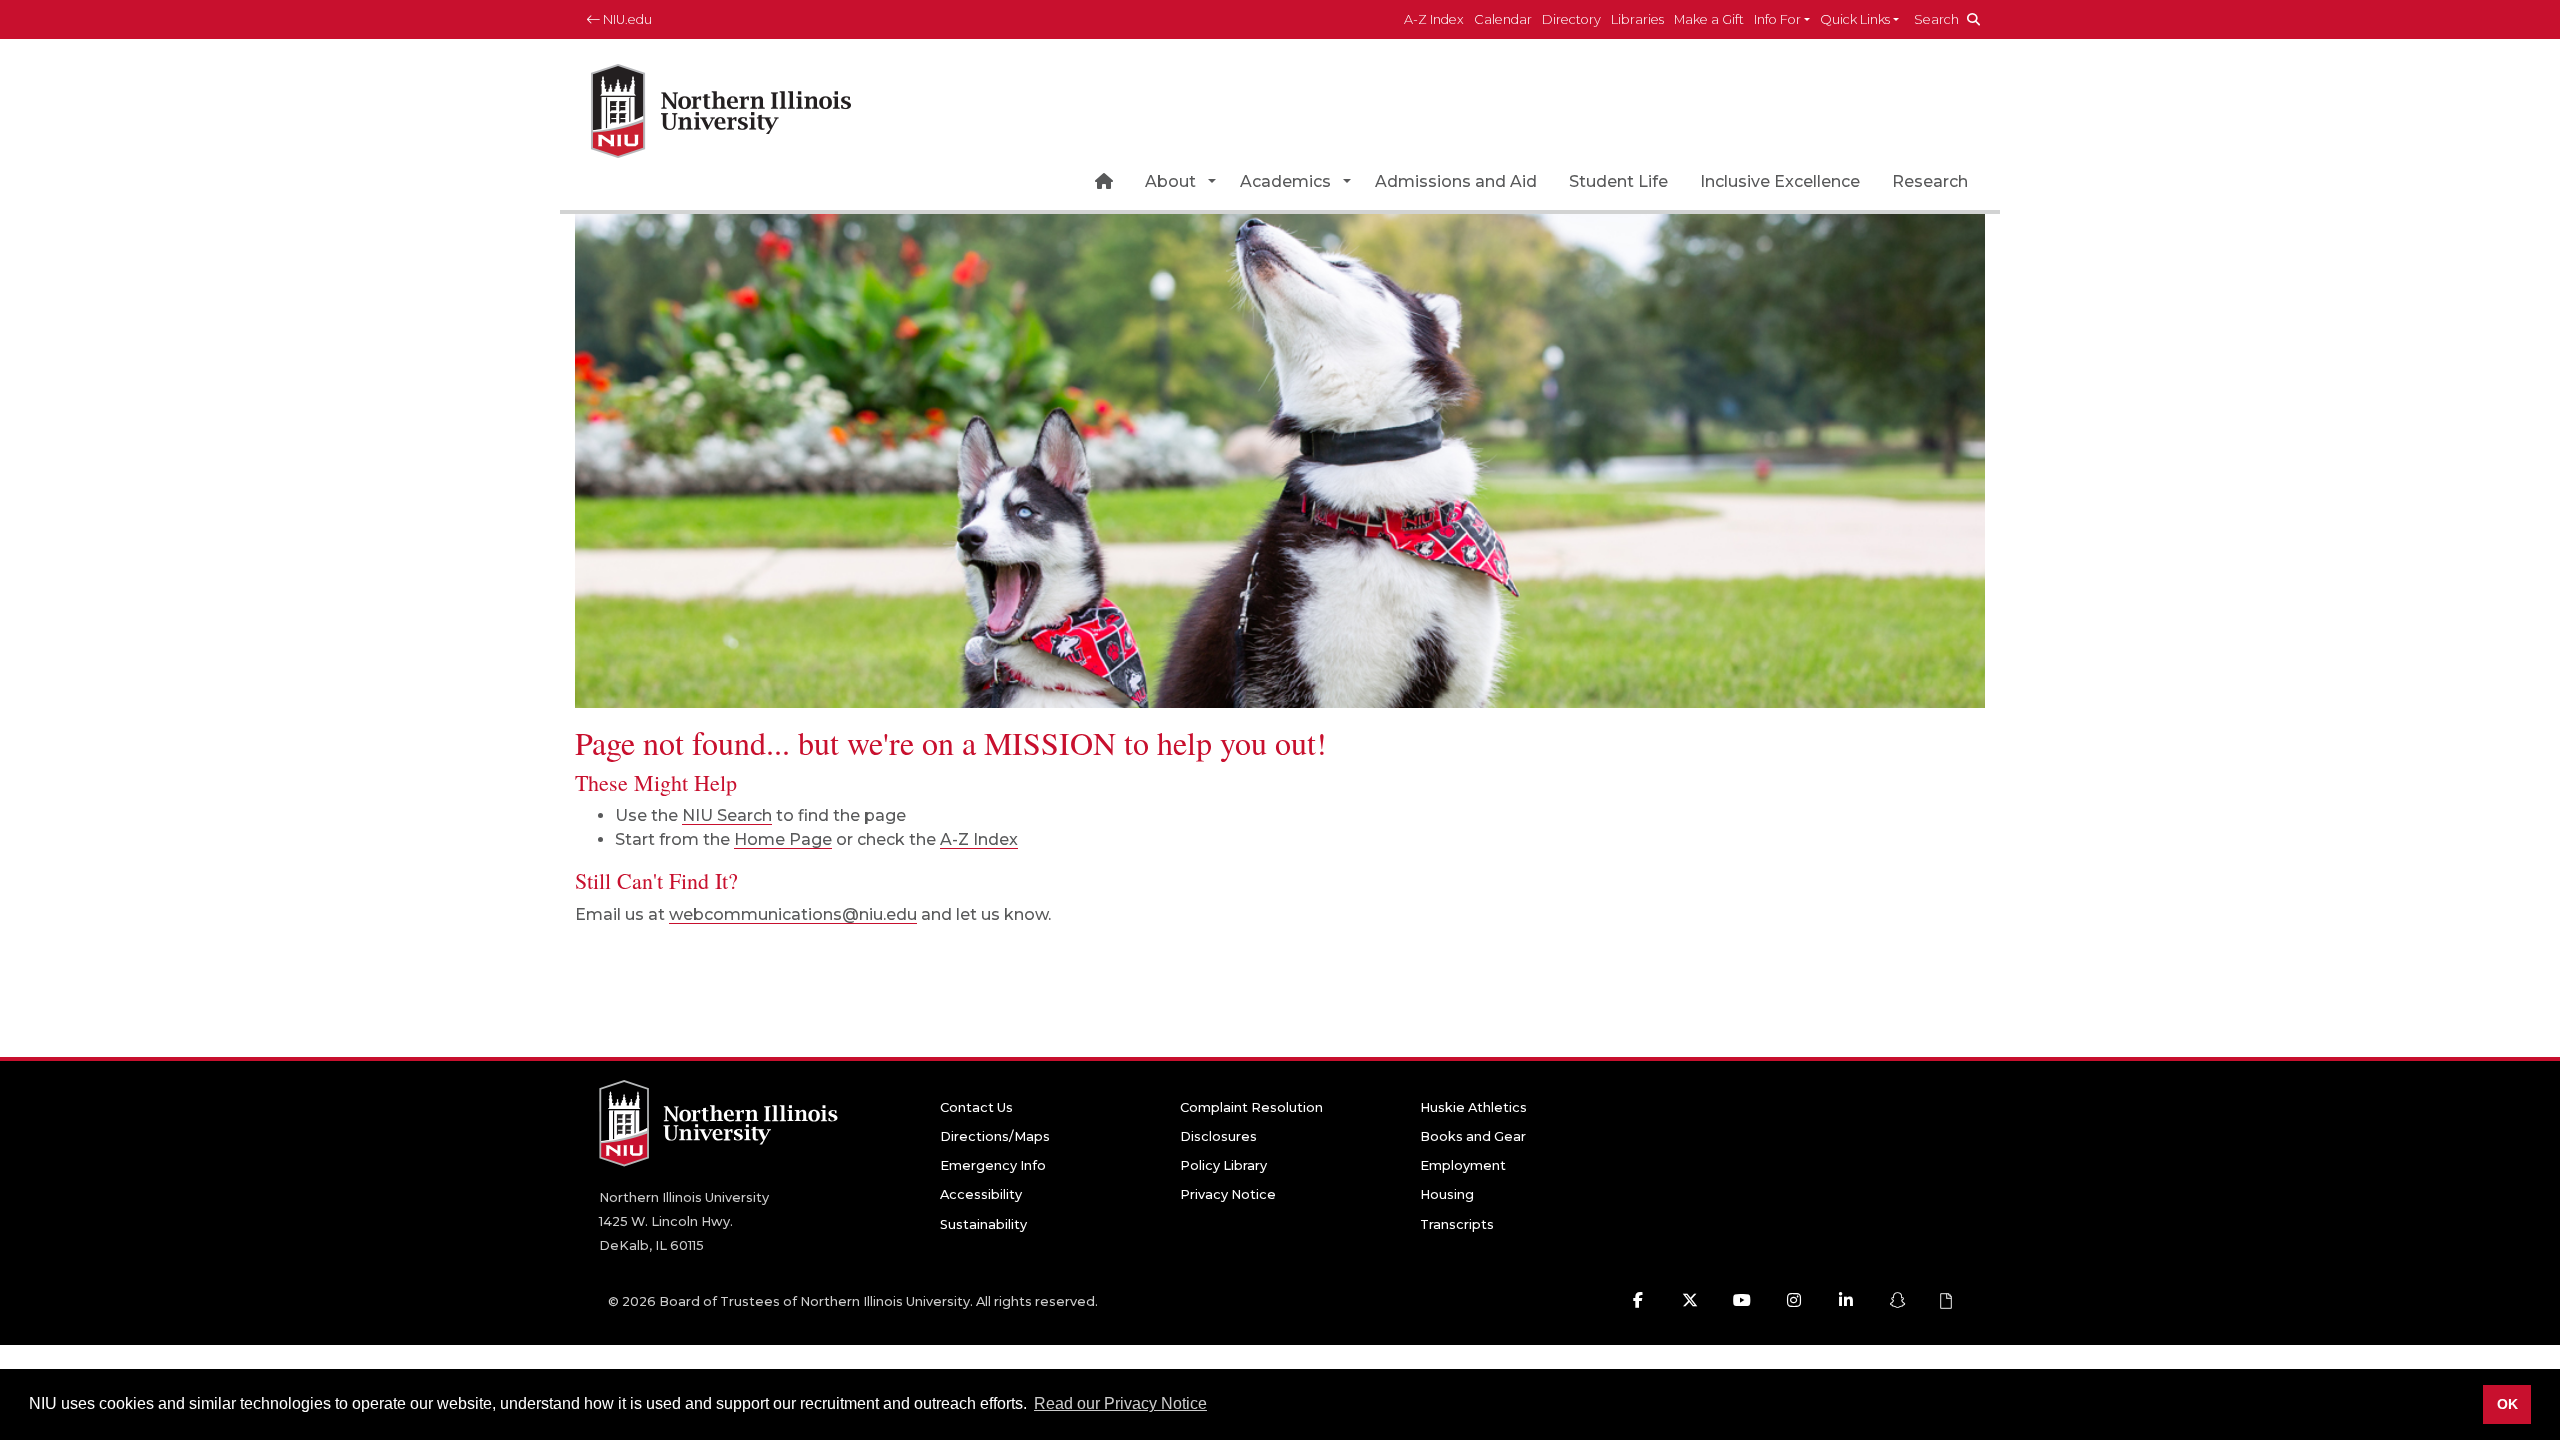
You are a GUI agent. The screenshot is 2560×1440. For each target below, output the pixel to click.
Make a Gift (1709, 19)
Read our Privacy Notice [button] (1120, 1403)
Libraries (1637, 19)
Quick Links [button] (1855, 19)
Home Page (783, 839)
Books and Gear (1473, 1136)
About (1170, 181)
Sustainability (983, 1224)
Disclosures (1218, 1136)
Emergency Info (993, 1165)
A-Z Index (1434, 19)
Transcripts (1457, 1224)
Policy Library (1223, 1165)
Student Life (1618, 181)
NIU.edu (626, 19)
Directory (1571, 19)
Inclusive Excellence (1780, 181)
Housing (1447, 1194)
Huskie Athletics (1473, 1107)
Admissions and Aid (1456, 181)
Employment (1463, 1165)
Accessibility (981, 1194)
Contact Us (976, 1107)
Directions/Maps (995, 1136)
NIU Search (727, 815)
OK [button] (2507, 1404)
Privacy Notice (1228, 1194)
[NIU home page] (721, 104)
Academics (1285, 181)
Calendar (1503, 19)
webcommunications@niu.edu (793, 914)
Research (1930, 181)
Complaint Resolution (1251, 1107)
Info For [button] (1777, 19)
